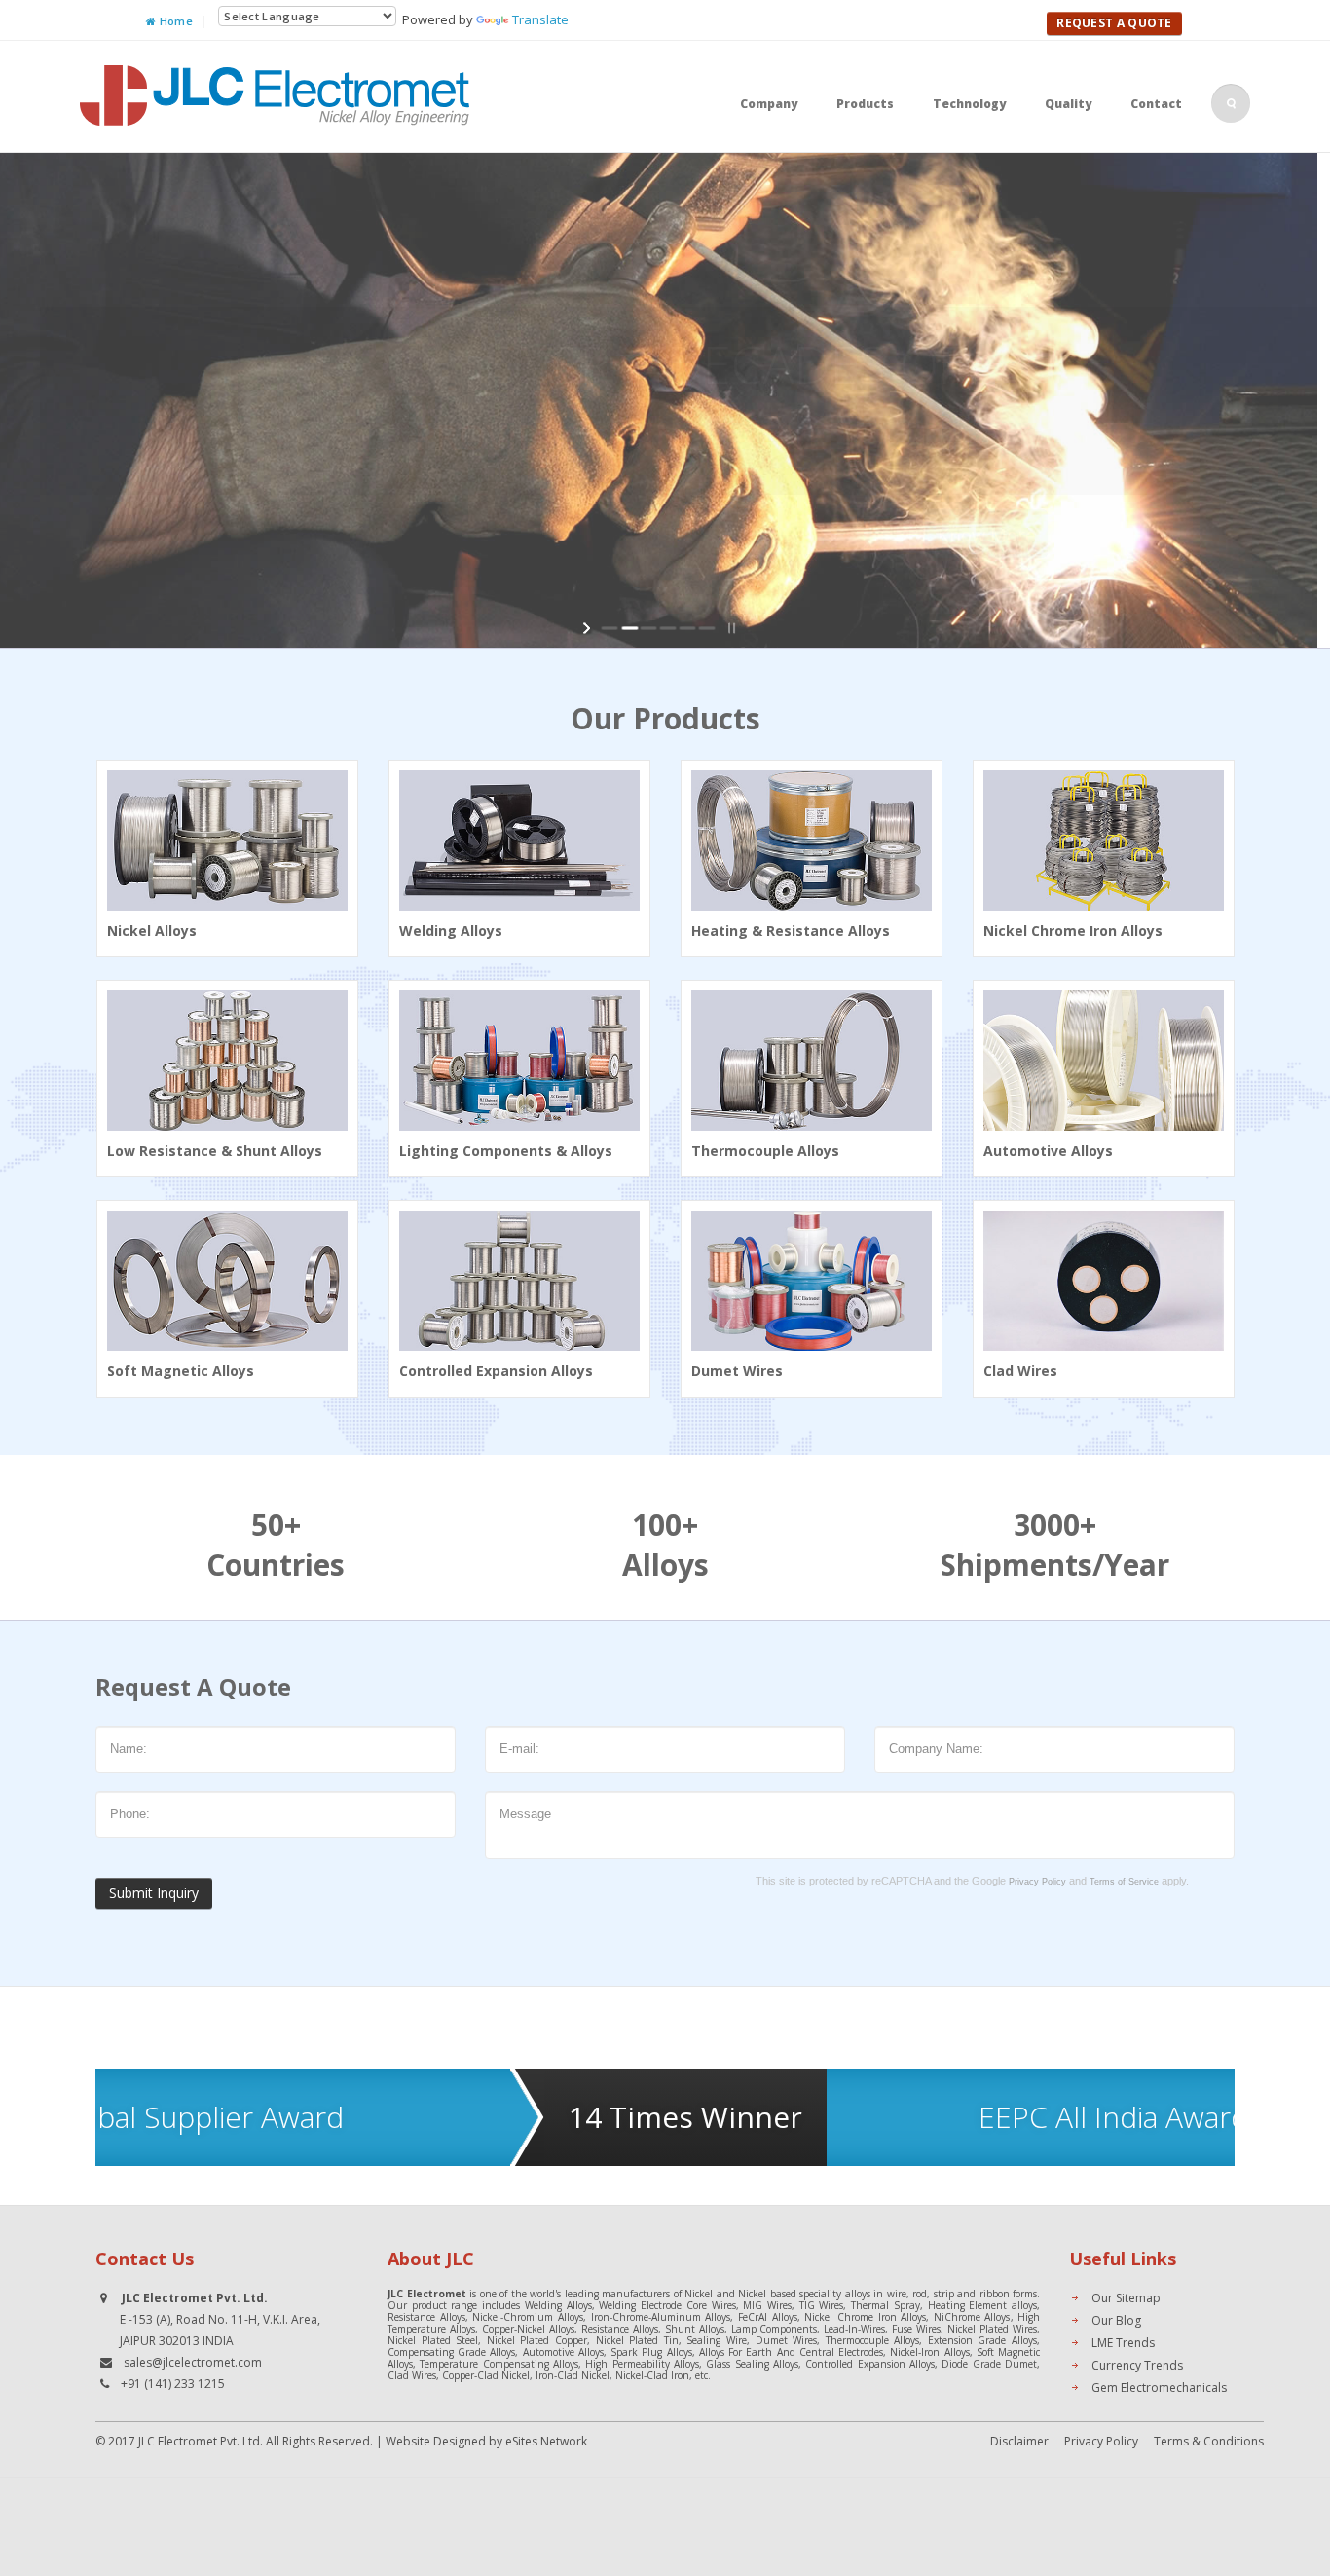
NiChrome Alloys (972, 2317)
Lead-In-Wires (854, 2329)
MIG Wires (767, 2305)
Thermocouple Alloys (873, 2340)
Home (175, 21)
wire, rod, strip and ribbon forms (962, 2294)
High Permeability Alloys (642, 2364)
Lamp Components (775, 2329)
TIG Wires (822, 2305)
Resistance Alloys (426, 2317)
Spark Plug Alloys (651, 2352)
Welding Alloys (558, 2305)
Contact (1156, 104)
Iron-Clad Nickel (573, 2375)
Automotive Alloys (563, 2352)
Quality (1068, 104)
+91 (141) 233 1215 (173, 2384)
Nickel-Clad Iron (652, 2375)
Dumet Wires (787, 2340)
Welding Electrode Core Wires (667, 2305)
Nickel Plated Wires (992, 2329)
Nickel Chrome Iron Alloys (865, 2317)
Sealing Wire (717, 2340)
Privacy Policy (1101, 2441)
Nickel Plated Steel (433, 2340)
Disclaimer (1019, 2441)
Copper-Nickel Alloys (528, 2329)
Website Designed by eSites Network (486, 2441)
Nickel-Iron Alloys (929, 2352)
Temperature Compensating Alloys (499, 2364)
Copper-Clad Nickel (486, 2375)
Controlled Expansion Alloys (870, 2364)
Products (865, 104)
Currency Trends (1137, 2365)
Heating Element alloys (982, 2305)
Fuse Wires (916, 2329)
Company (769, 104)
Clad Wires (412, 2375)
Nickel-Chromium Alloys (528, 2317)
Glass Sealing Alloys (752, 2364)
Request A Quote (1114, 23)
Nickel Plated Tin (637, 2340)
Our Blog (1116, 2320)
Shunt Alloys (695, 2329)
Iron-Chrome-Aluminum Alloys (661, 2317)
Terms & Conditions (1209, 2441)
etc (702, 2375)
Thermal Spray (886, 2305)
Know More (923, 534)
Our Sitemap (1126, 2298)
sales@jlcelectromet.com (193, 2362)
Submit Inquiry (154, 1893)
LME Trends (1123, 2343)
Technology (969, 104)
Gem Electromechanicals (1159, 2388)
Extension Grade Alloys (982, 2340)
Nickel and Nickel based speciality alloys (777, 2294)
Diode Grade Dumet (989, 2364)
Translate (540, 19)
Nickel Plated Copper (537, 2340)
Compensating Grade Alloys (451, 2352)
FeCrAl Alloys (768, 2317)
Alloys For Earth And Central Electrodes (791, 2352)
